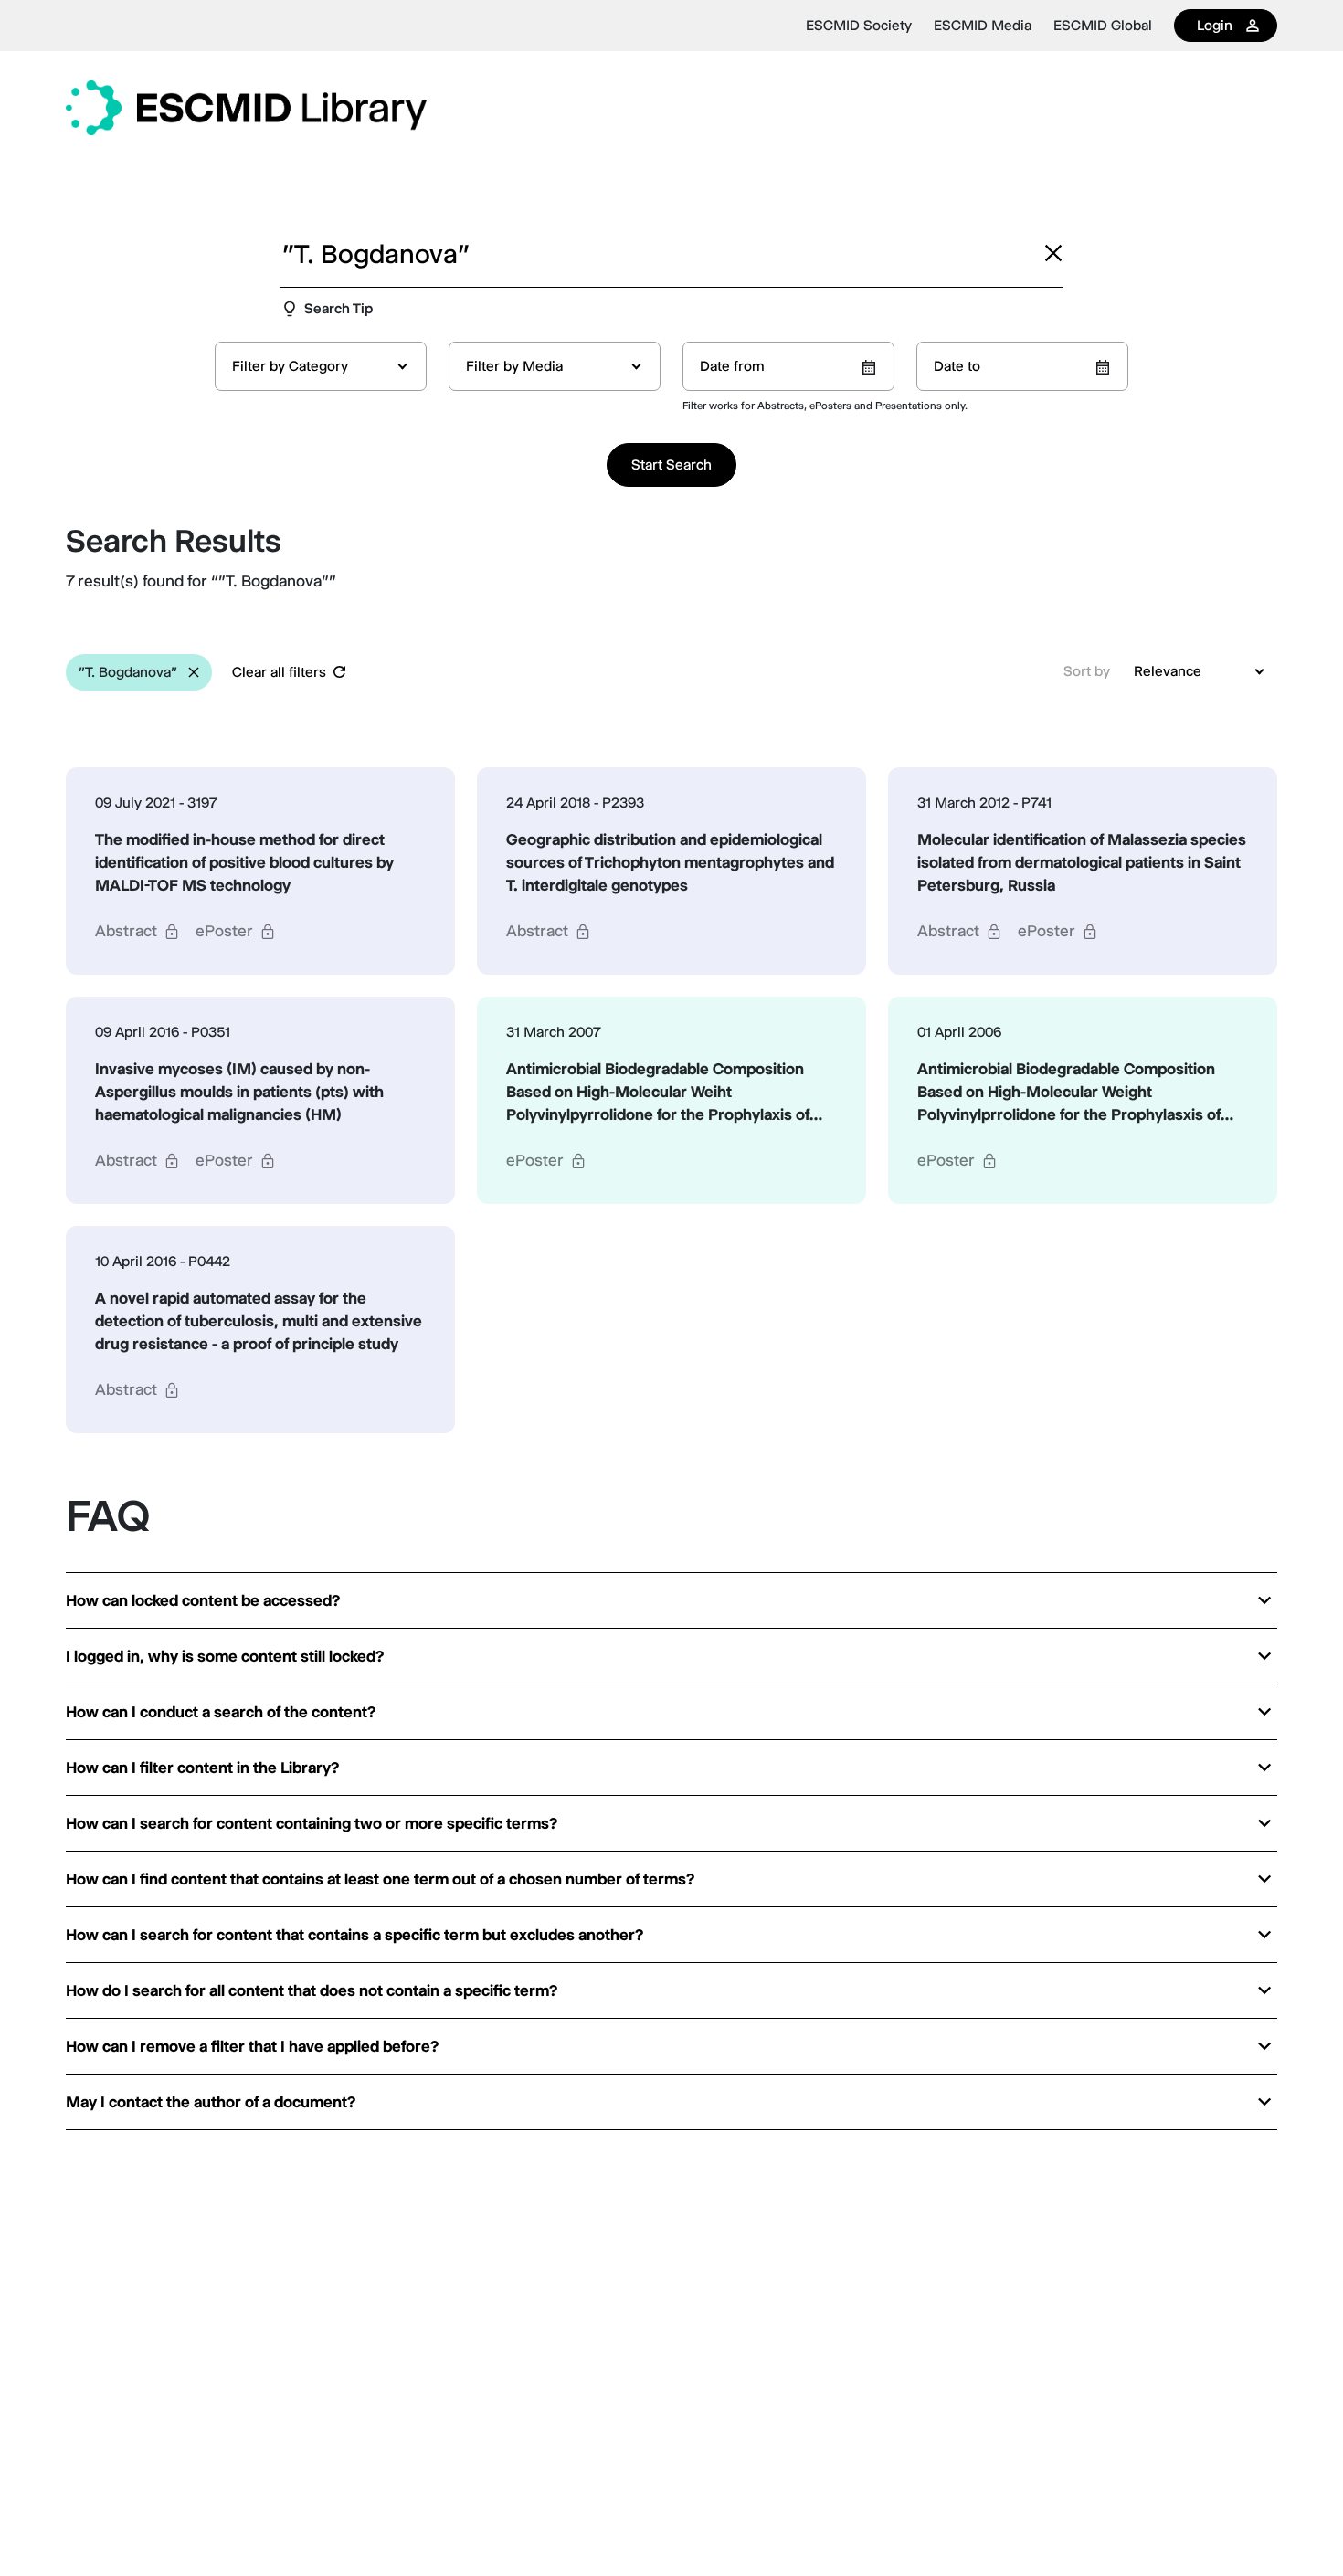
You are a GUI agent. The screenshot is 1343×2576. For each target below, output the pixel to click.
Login (1215, 25)
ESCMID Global (1103, 26)
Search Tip (338, 308)
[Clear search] (1053, 253)
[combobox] (321, 366)
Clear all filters (279, 672)
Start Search (671, 465)
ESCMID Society (859, 26)
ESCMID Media (983, 26)
